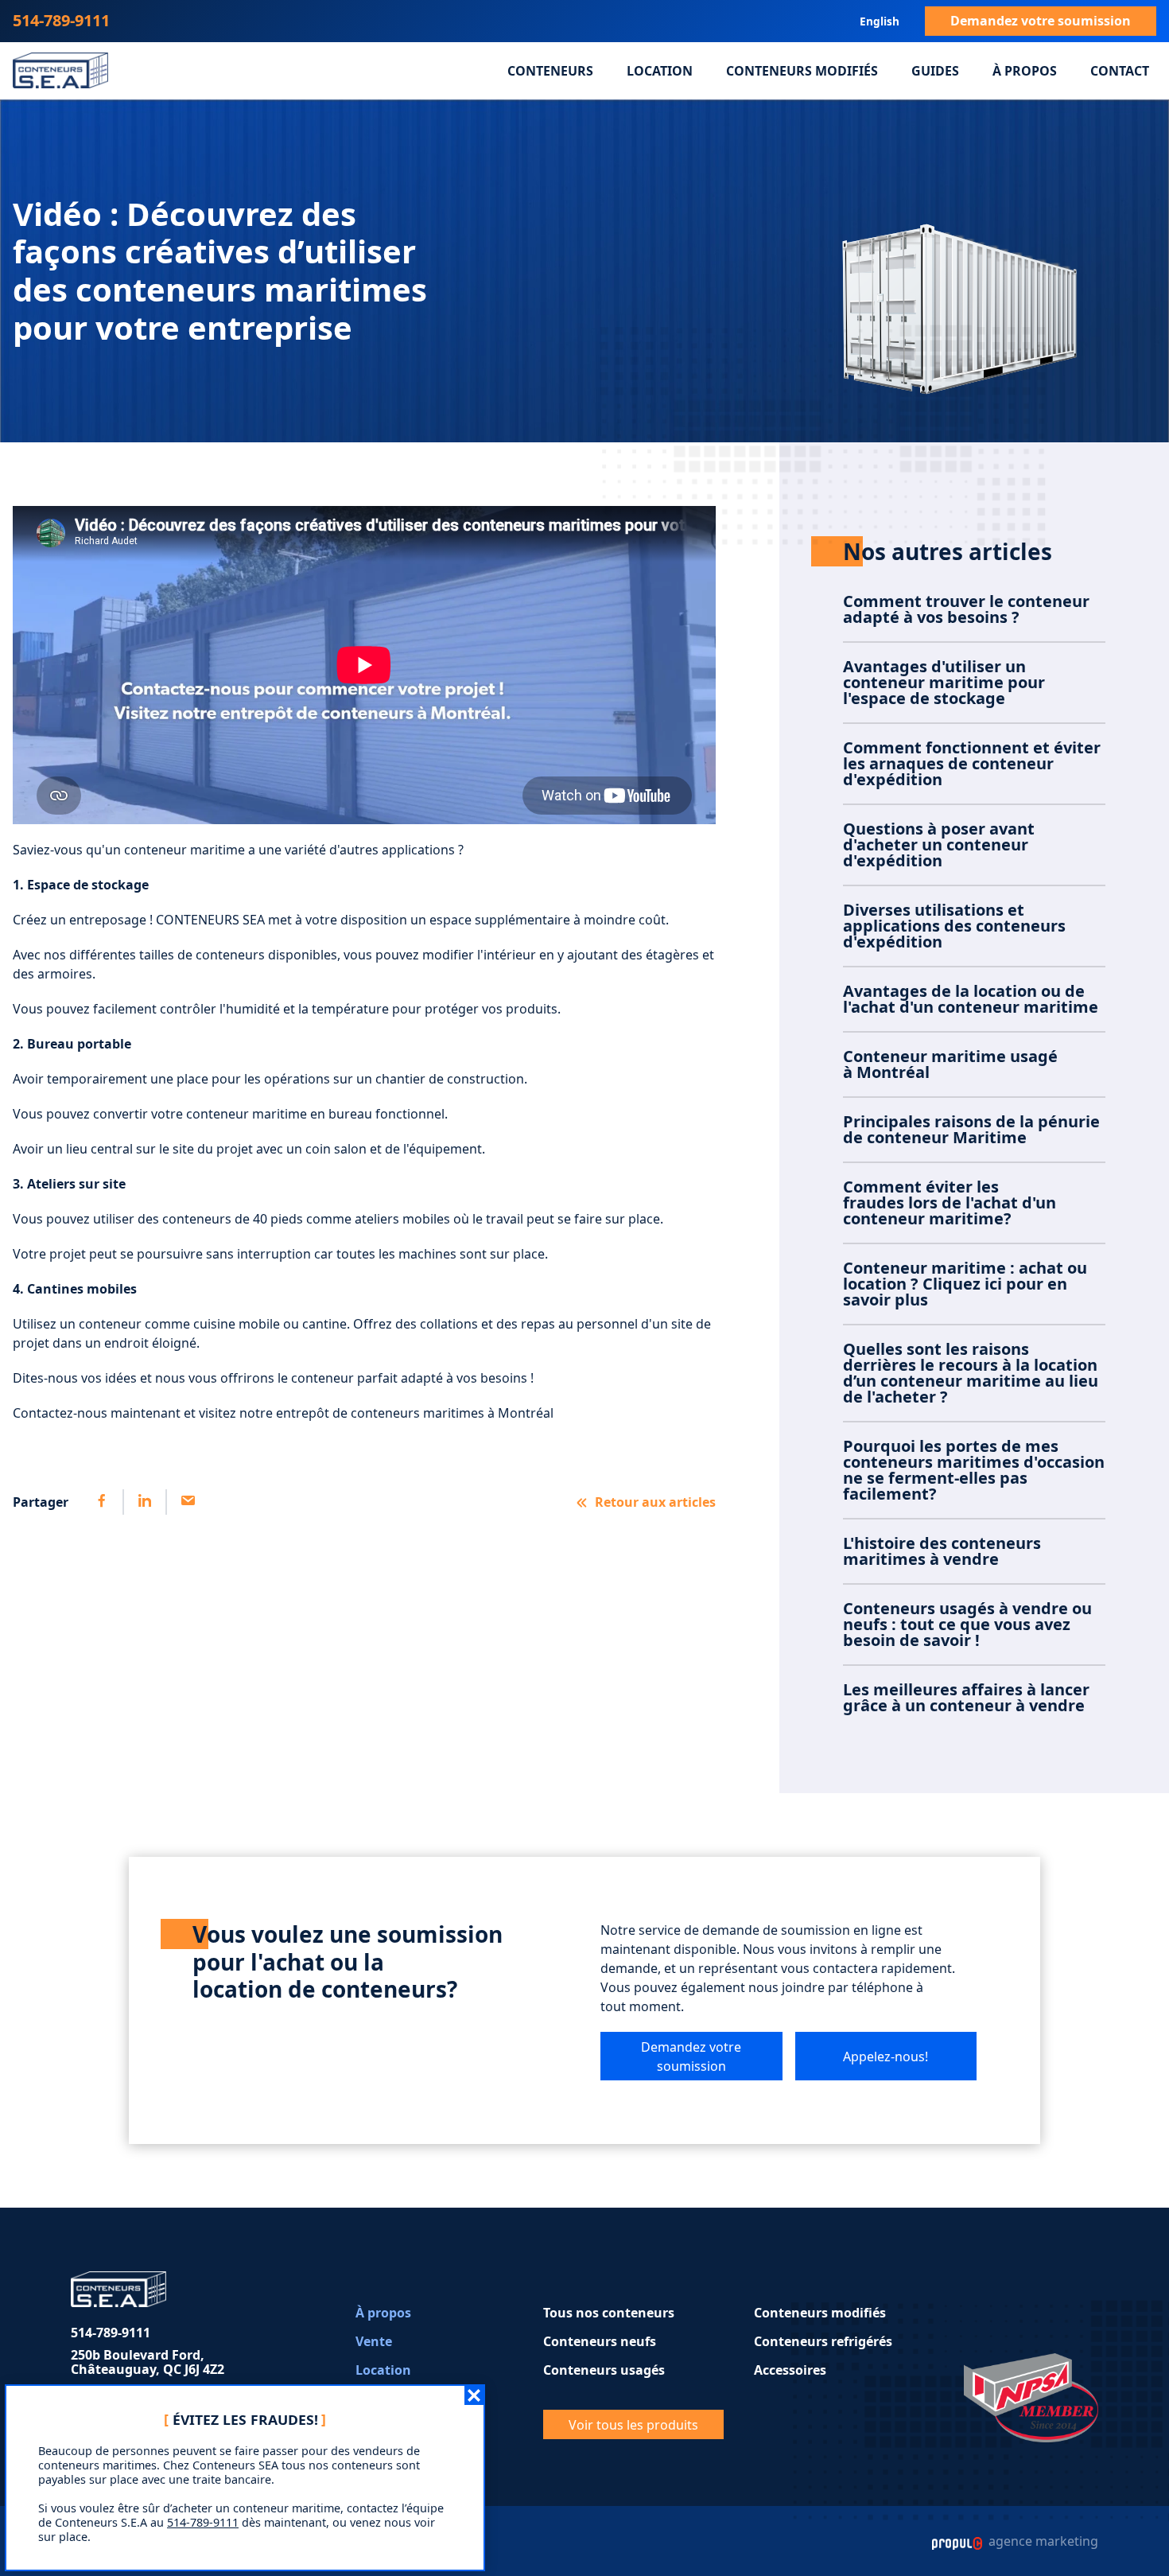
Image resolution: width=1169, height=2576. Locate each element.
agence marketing (1042, 2541)
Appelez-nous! (885, 2057)
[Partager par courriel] (187, 1502)
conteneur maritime (184, 850)
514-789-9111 (61, 20)
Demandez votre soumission (1041, 21)
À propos (1025, 71)
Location (660, 71)
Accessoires (790, 2370)
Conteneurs (550, 71)
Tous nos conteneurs (609, 2313)
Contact (1120, 71)
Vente (374, 2341)
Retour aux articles (655, 1502)
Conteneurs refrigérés (823, 2341)
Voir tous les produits (633, 2425)
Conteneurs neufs (600, 2341)
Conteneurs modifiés (802, 71)
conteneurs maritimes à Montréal (452, 1413)
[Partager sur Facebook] (102, 1502)
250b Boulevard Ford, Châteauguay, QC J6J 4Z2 (148, 2362)
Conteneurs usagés (604, 2370)
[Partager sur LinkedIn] (144, 1502)
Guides (935, 71)
